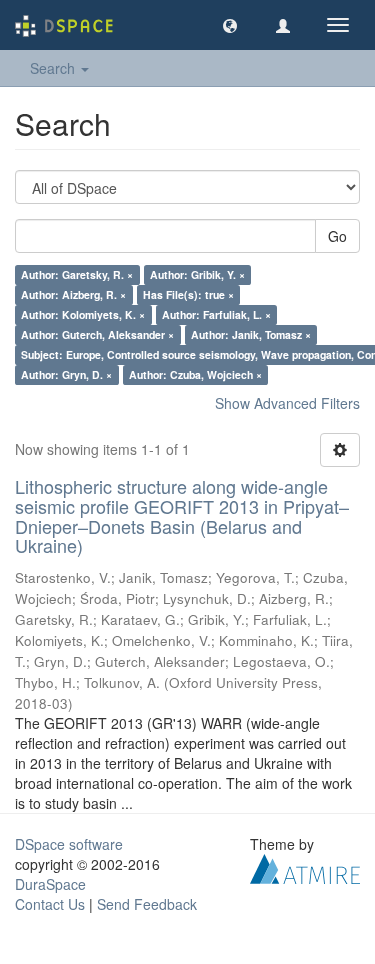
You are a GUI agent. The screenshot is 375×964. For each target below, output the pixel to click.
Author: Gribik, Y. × (197, 274)
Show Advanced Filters (287, 403)
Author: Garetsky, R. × (77, 274)
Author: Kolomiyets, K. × (83, 314)
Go (337, 236)
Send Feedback (147, 904)
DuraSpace (50, 884)
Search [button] (54, 68)
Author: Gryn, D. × (66, 374)
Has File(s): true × (188, 294)
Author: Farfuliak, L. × (216, 314)
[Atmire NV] (305, 867)
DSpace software (69, 844)
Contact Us (50, 904)
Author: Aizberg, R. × (73, 294)
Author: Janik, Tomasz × (251, 334)
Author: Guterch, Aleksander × (97, 334)
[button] (230, 25)
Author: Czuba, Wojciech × (195, 374)
